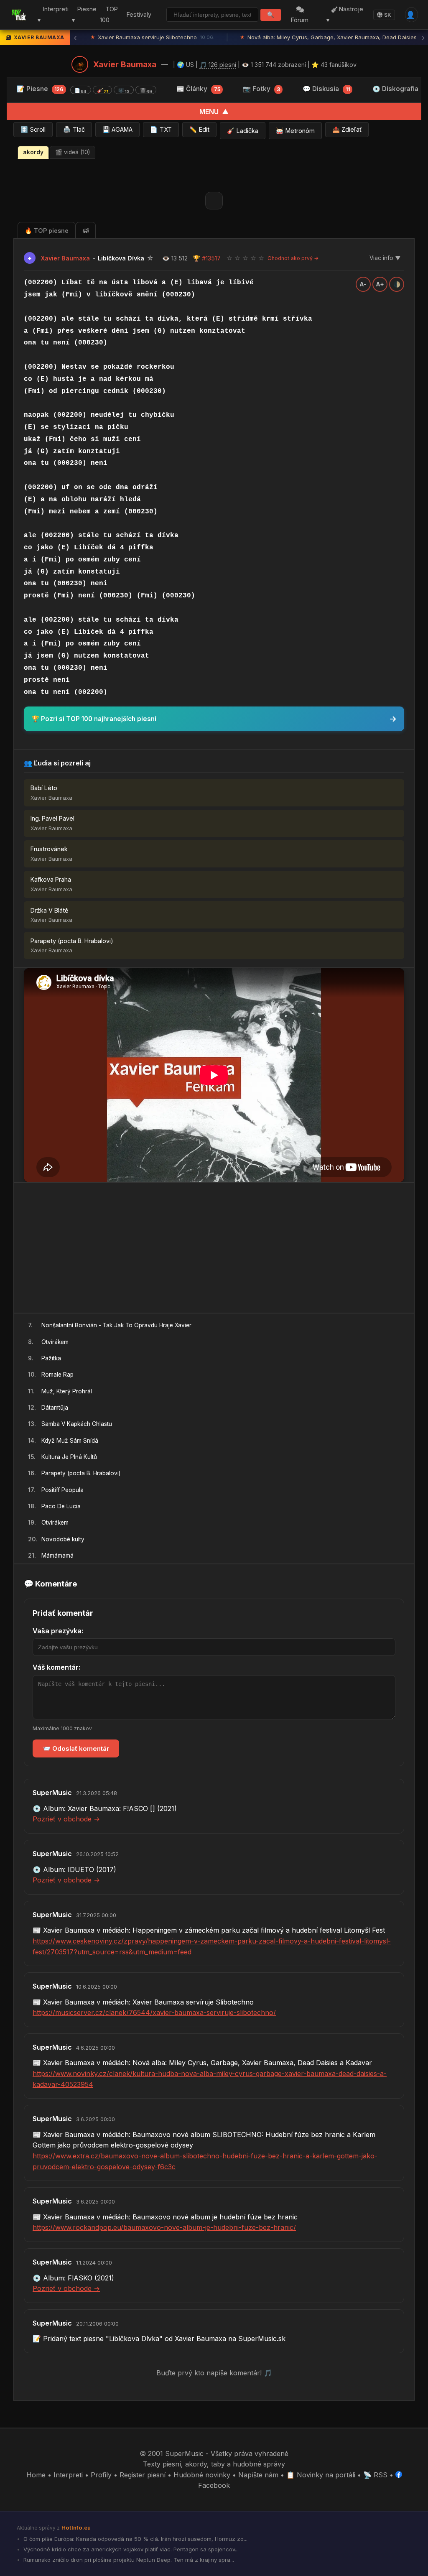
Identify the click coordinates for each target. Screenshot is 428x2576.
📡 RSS (375, 2475)
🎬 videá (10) (73, 152)
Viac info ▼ (385, 258)
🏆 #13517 (207, 258)
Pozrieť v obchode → (66, 1819)
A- (363, 284)
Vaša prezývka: (58, 1631)
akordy (33, 152)
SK (388, 15)
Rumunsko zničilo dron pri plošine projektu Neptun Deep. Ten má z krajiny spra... (128, 2560)
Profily (101, 2475)
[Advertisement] (214, 1248)
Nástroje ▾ (345, 15)
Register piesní (143, 2475)
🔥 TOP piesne (47, 231)
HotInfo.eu (76, 2528)
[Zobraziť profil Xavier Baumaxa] (80, 64)
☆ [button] (229, 258)
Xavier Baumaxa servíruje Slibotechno (152, 37)
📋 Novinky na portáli (321, 2475)
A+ (380, 284)
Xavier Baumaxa (125, 64)
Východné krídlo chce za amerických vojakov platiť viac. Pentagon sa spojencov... (130, 2549)
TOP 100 (109, 15)
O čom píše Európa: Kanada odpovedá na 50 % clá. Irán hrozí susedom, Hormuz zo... (135, 2539)
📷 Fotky (261, 89)
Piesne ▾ (84, 15)
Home (36, 2475)
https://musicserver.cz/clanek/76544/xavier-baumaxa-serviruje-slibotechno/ (154, 2012)
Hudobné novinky (202, 2475)
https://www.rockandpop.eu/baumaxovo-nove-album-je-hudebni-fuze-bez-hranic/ (164, 2227)
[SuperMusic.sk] (19, 15)
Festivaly (139, 14)
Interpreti (68, 2475)
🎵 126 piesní (218, 65)
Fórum (300, 20)
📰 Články (198, 89)
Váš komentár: (56, 1667)
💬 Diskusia (326, 89)
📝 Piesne (84, 89)
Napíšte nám (258, 2475)
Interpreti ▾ (53, 15)
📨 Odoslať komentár (76, 1748)
